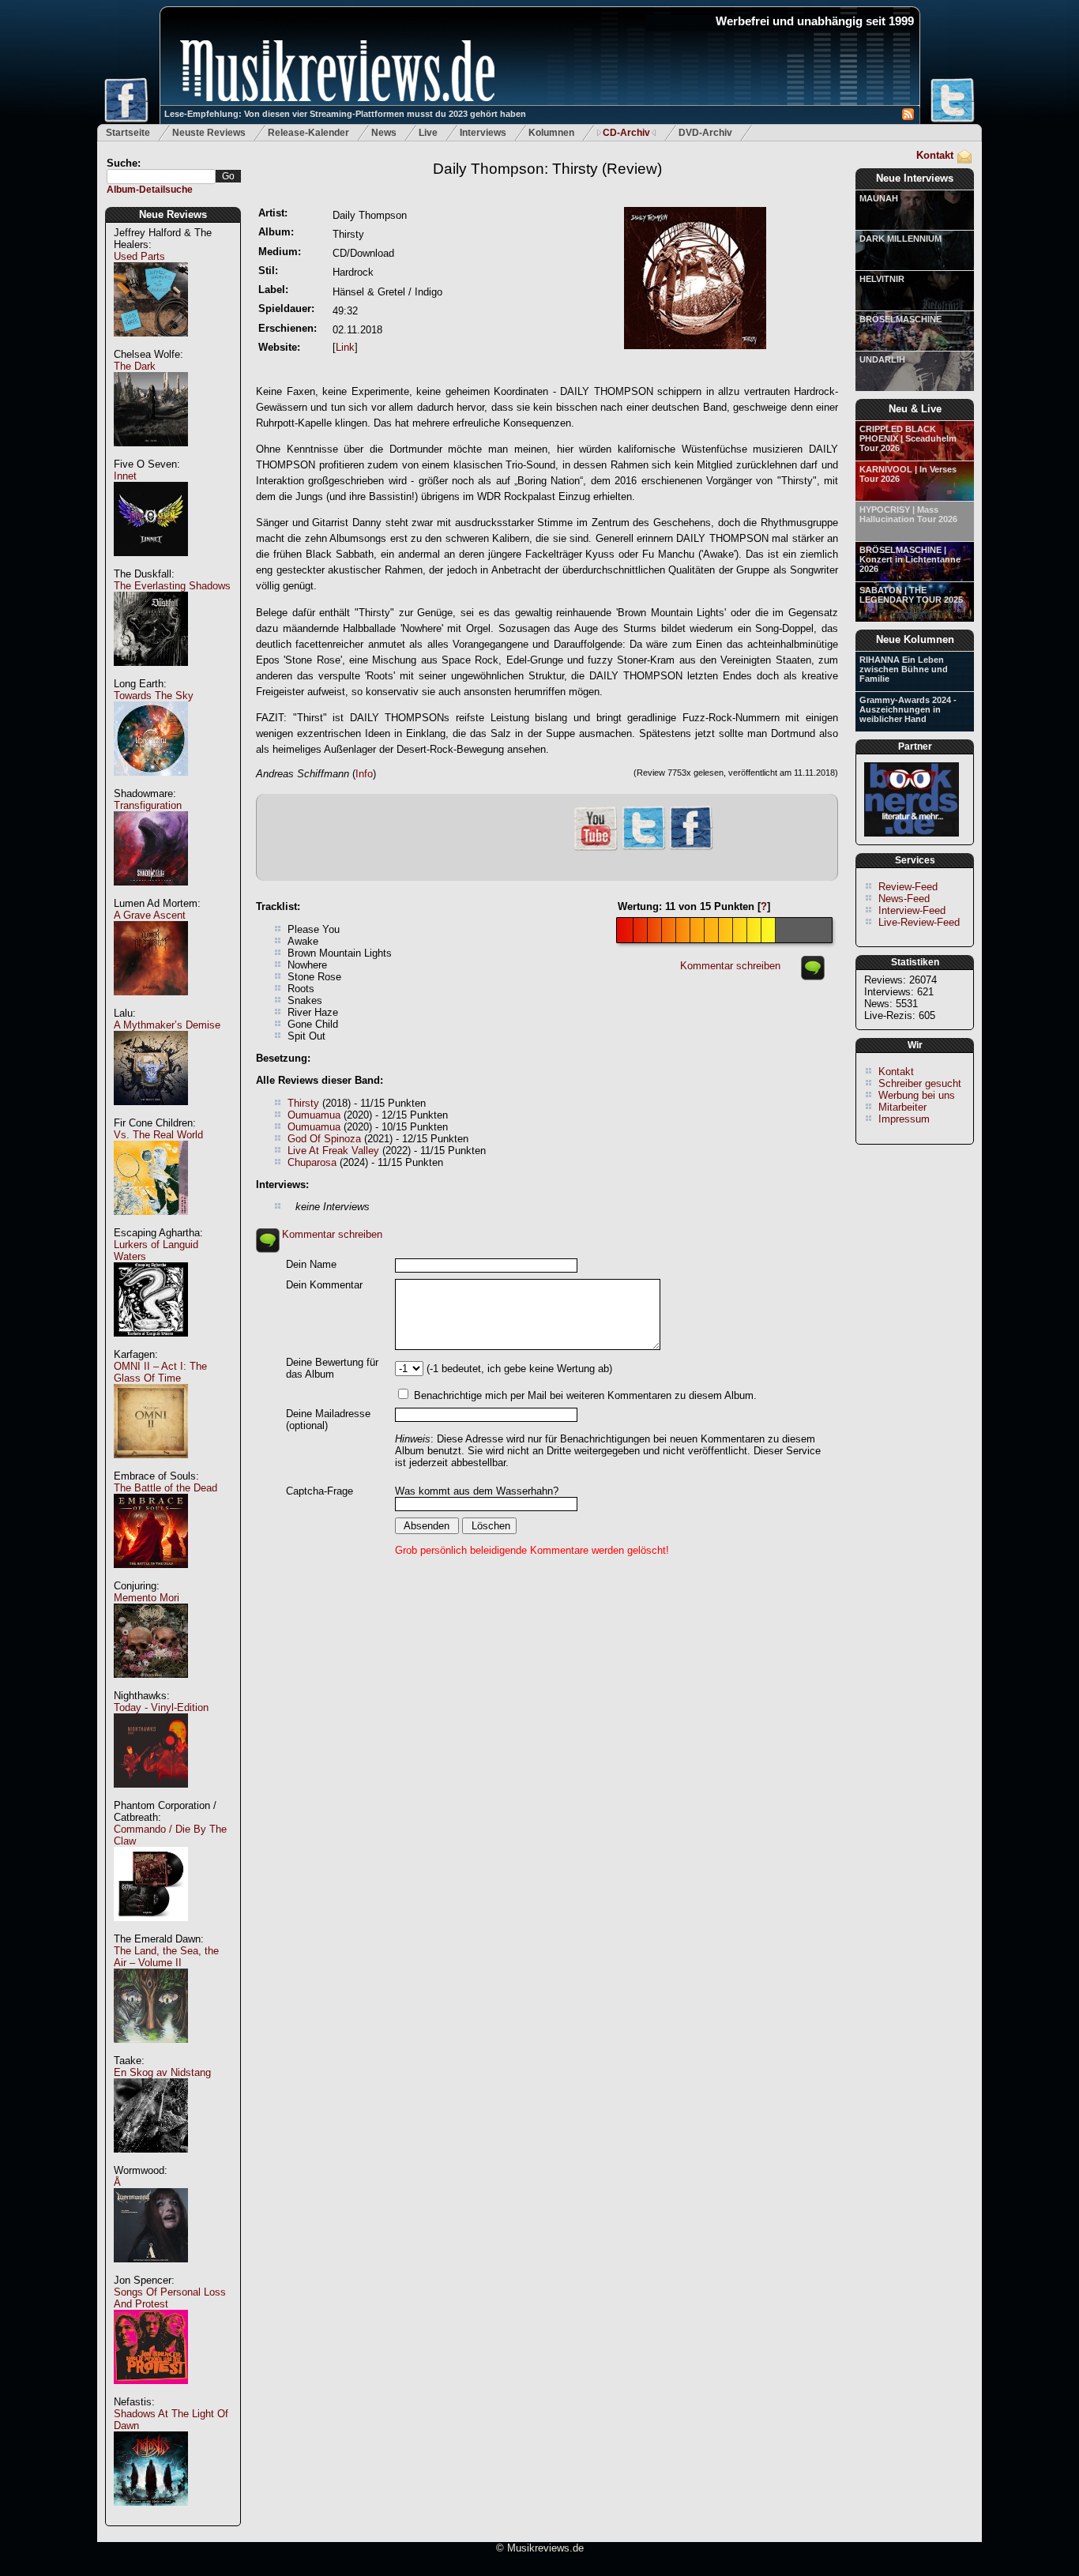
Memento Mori (147, 1598)
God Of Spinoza (324, 1139)
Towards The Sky (154, 696)
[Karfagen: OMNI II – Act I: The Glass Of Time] (151, 1467)
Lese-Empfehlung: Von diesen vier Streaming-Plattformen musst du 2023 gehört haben (345, 114)
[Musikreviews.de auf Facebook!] (691, 848)
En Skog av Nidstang (162, 2072)
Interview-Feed (912, 910)
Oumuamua (314, 1115)
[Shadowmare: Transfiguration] (151, 894)
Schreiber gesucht (920, 1083)
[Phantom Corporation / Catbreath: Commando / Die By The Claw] (151, 1929)
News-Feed (904, 899)
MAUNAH (879, 198)
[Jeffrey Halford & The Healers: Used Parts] (151, 345)
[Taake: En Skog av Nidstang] (151, 2161)
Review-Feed (908, 887)
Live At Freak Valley (333, 1151)
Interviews (483, 133)
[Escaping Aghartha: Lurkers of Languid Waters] (151, 1345)
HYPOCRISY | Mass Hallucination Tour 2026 (908, 514)
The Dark (135, 366)
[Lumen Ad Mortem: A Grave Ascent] (151, 1004)
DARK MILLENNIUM (900, 239)
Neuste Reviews (209, 133)
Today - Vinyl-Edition (161, 1707)
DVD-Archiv (705, 133)
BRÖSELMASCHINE (900, 319)
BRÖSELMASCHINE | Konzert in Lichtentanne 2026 (910, 559)
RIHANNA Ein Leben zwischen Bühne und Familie (904, 669)
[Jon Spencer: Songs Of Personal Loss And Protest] (151, 2392)
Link (345, 347)
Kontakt (935, 155)
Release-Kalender (308, 133)
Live (428, 133)
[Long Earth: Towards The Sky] (151, 784)
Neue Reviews (173, 214)
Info (364, 774)
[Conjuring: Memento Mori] (151, 1686)
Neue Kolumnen (915, 639)
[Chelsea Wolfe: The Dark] (151, 455)
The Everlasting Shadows (172, 586)
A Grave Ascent (150, 915)
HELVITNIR (882, 279)
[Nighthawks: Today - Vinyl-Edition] (151, 1796)
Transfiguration (148, 805)
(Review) (547, 169)
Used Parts (139, 256)
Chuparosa (312, 1162)
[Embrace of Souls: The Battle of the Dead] (151, 1576)
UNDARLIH (882, 359)
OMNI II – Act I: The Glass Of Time (160, 1372)
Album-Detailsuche (150, 190)
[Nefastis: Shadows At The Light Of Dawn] (151, 2514)
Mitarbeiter (902, 1107)
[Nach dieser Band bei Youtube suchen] (596, 849)
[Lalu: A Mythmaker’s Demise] (151, 1113)
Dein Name (311, 1264)
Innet (125, 476)
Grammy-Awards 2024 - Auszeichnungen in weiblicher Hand (908, 709)
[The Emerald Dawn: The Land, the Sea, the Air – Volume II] (151, 2051)
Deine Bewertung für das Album (332, 1368)
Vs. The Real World (158, 1135)
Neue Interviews (915, 178)
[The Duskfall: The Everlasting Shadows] (151, 674)
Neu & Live (915, 409)
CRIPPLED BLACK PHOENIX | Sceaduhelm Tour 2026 (908, 438)
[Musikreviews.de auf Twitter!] (644, 848)
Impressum (904, 1119)
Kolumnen (551, 133)
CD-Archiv (626, 133)
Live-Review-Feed (919, 922)
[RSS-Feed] (908, 117)
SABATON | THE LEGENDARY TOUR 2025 (911, 595)
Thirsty (303, 1103)
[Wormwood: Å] (151, 2271)
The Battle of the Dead (165, 1488)
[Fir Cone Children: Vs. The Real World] (151, 1223)
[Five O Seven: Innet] (151, 564)
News (384, 133)
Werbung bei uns (917, 1095)
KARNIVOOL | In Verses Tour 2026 (908, 474)
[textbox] (161, 177)
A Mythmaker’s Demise (167, 1025)
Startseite (128, 133)
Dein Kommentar (324, 1285)
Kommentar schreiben (730, 966)
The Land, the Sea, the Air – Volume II (166, 1957)
